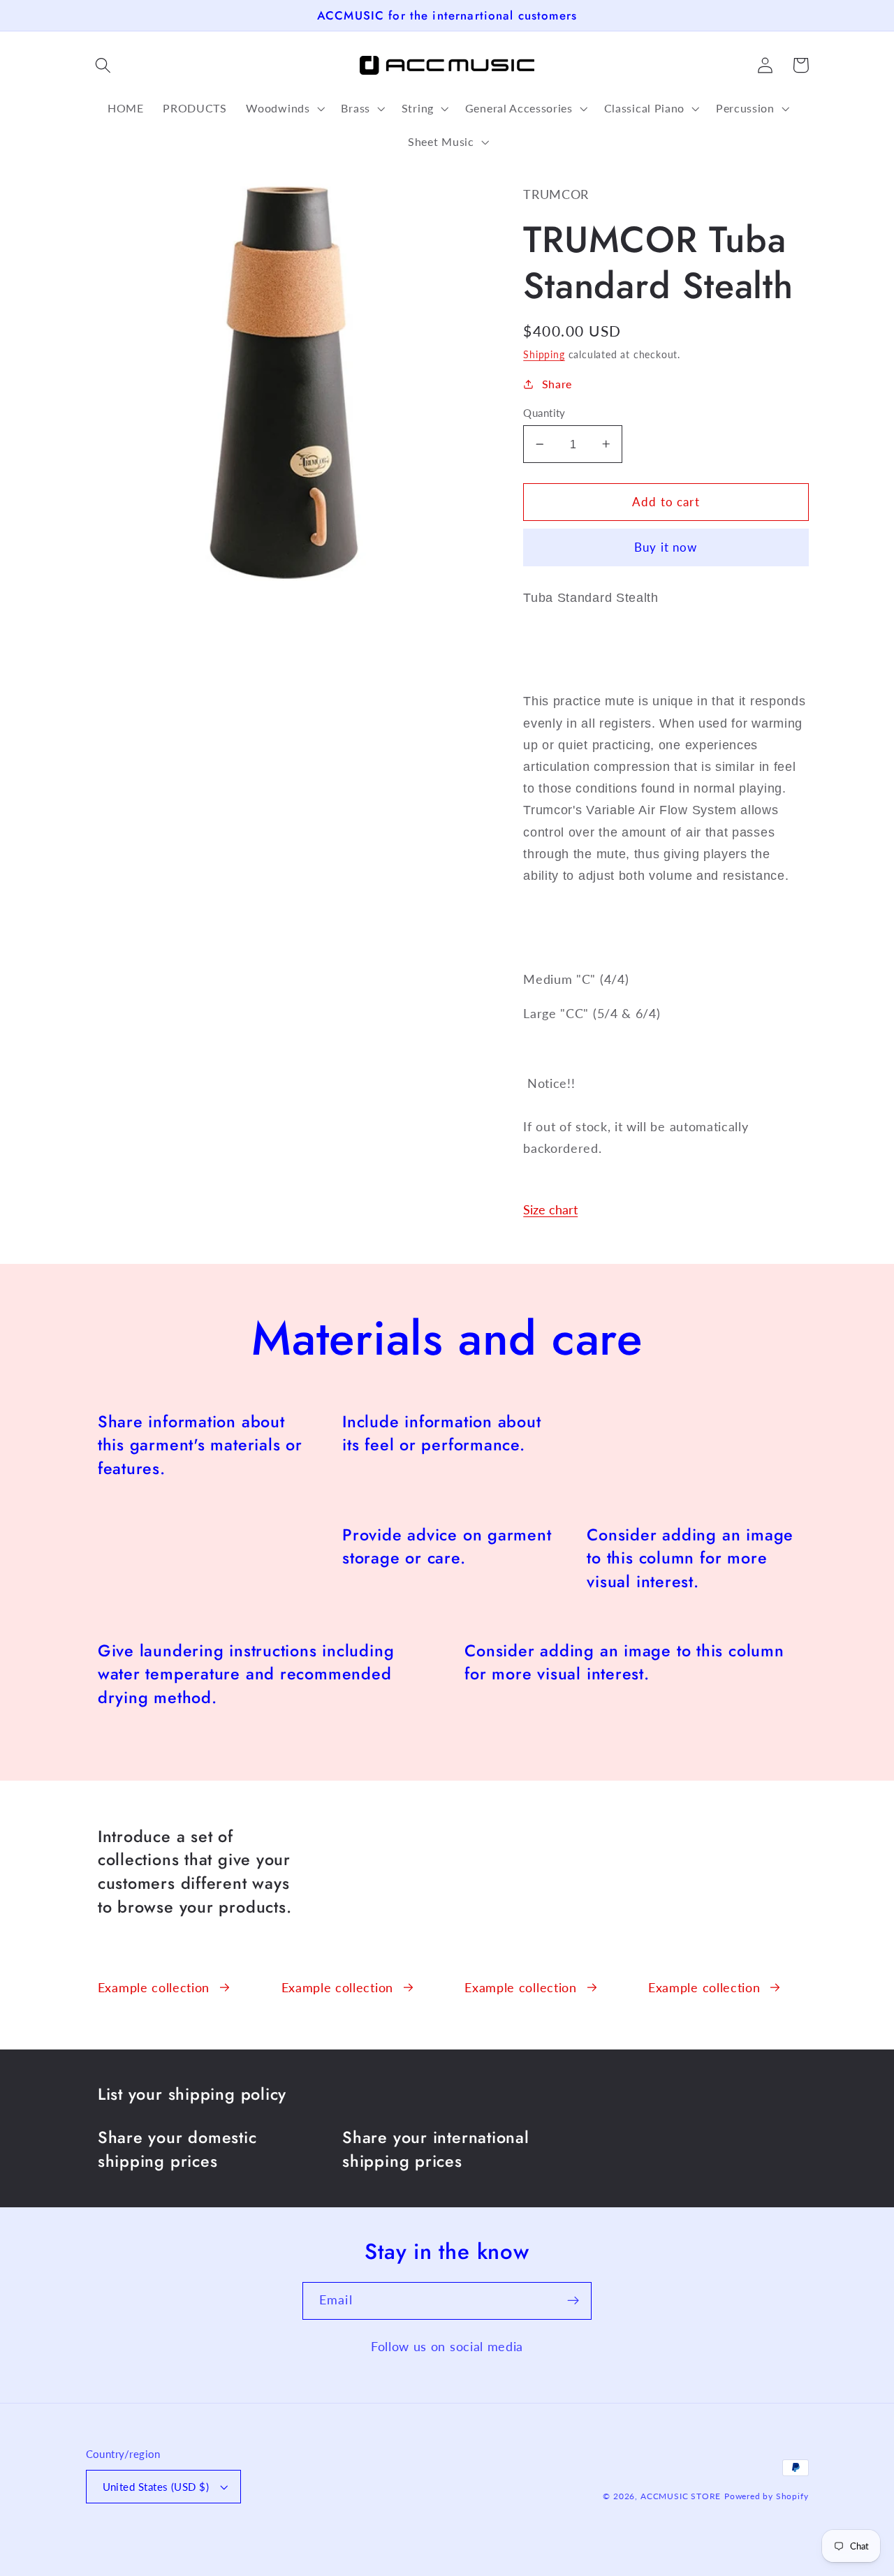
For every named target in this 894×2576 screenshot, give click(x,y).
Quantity (544, 413)
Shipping (544, 354)
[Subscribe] (573, 2301)
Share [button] (557, 384)
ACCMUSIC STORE (681, 2496)
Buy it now (666, 547)
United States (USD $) (156, 2487)
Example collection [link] (154, 1987)
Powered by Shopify (767, 2496)
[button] (104, 65)
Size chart (550, 1209)
